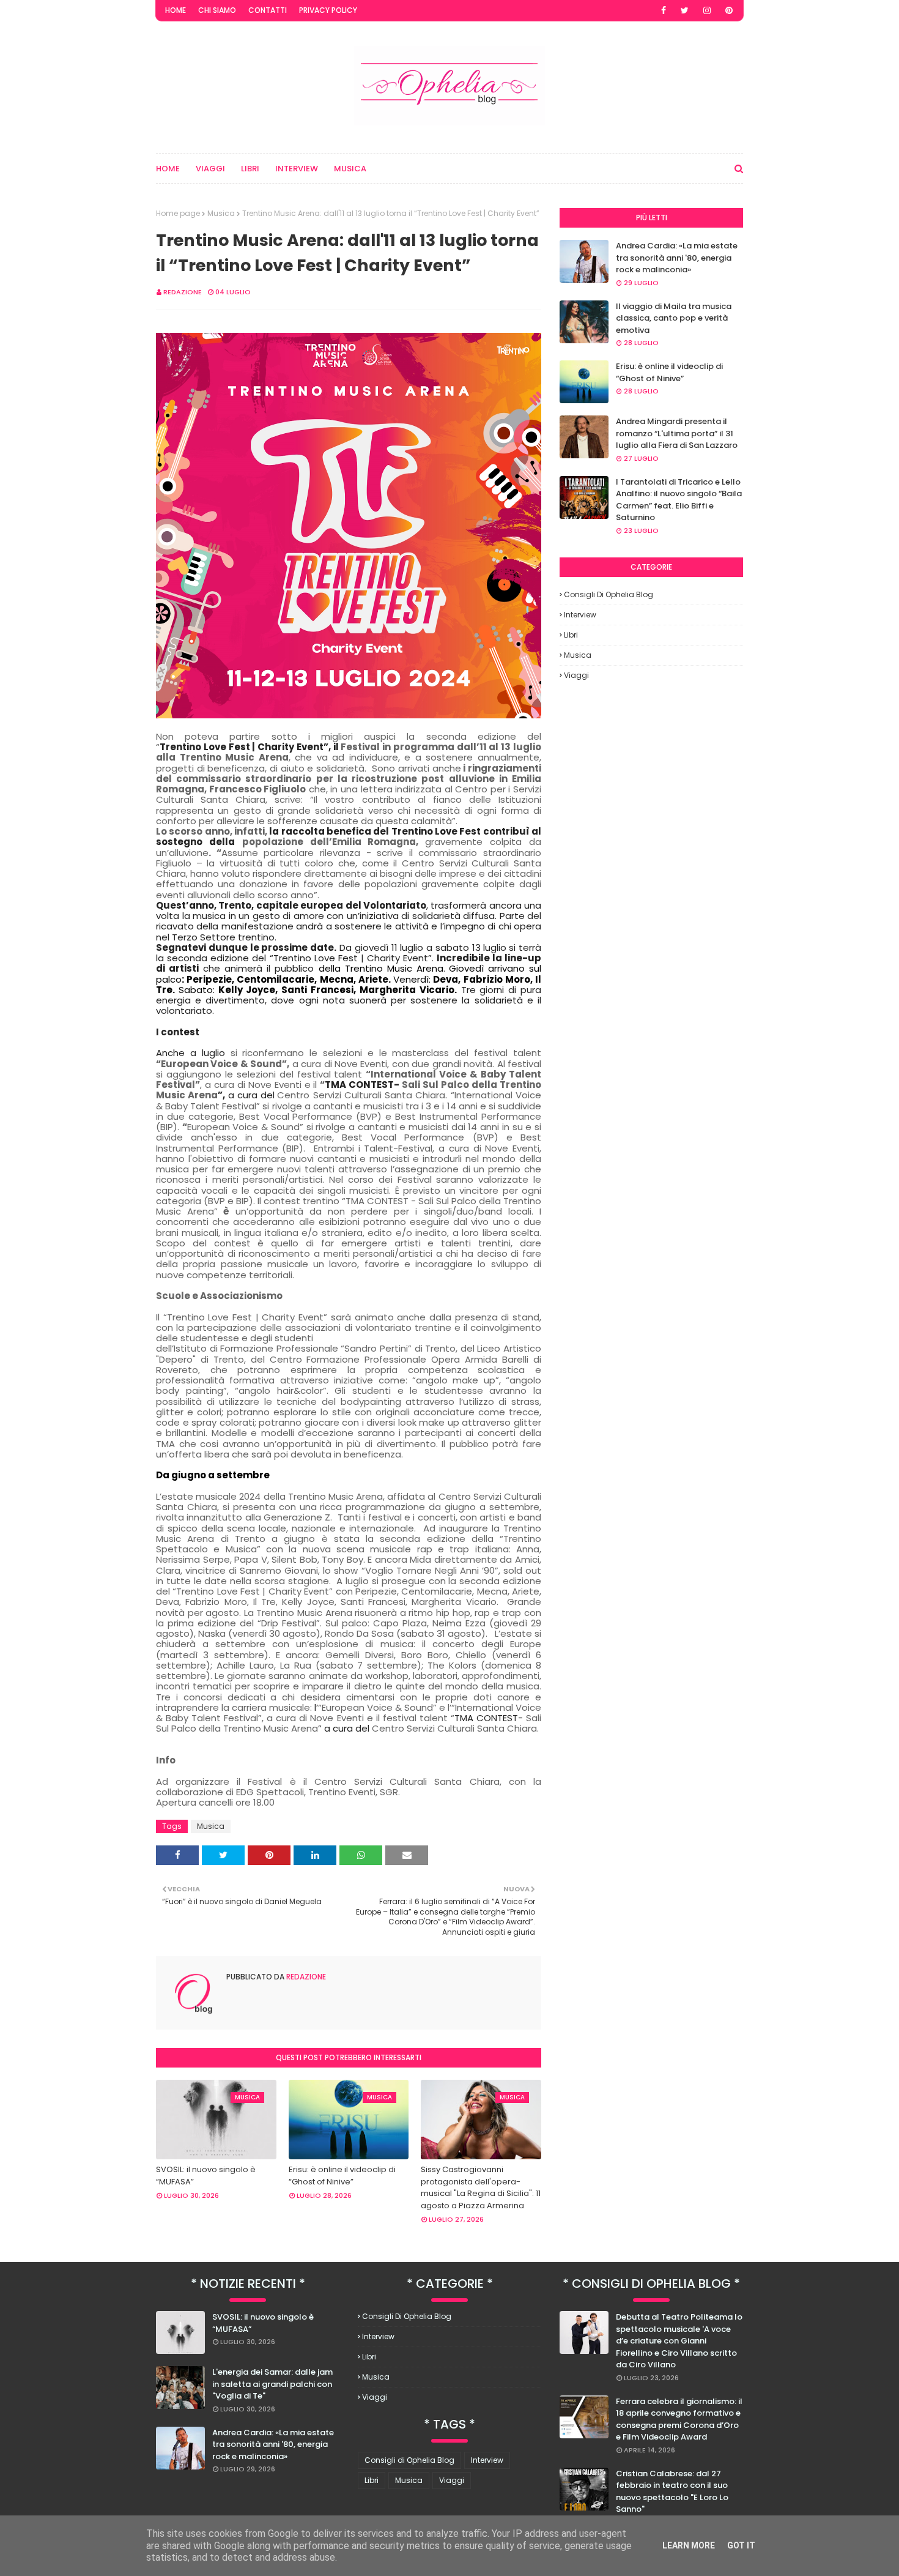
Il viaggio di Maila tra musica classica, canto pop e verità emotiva (674, 318)
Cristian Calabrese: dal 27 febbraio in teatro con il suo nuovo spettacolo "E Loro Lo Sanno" (672, 2492)
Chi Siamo (217, 10)
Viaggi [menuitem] (210, 169)
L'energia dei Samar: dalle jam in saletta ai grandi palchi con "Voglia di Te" (272, 2384)
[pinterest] (729, 10)
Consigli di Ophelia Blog (609, 594)
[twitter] (685, 10)
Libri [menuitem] (250, 169)
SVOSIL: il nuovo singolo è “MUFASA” (206, 2176)
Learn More (689, 2545)
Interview (580, 615)
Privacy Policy (328, 10)
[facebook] (664, 10)
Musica (221, 213)
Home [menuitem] (168, 169)
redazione (183, 292)
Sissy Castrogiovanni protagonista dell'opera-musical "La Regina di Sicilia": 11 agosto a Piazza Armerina (481, 2187)
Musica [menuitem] (350, 169)
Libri (571, 635)
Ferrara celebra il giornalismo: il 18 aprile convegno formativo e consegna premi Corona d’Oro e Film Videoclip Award (679, 2419)
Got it (741, 2545)
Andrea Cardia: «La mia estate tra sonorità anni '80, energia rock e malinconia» (677, 258)
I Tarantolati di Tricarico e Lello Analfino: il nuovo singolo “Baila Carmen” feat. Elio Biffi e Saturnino (679, 500)
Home (176, 10)
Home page (178, 213)
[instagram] (707, 10)
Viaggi (576, 675)
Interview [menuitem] (297, 169)
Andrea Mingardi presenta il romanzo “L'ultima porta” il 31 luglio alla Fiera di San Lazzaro (677, 433)
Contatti (268, 10)
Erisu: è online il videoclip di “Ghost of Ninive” (342, 2176)
